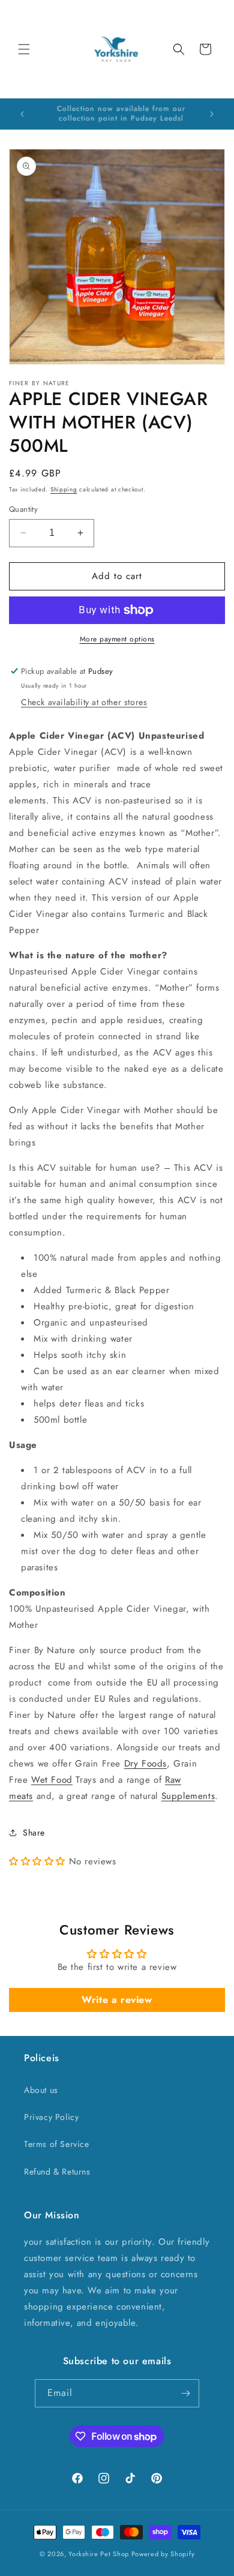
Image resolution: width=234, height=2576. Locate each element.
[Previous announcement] (22, 114)
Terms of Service (57, 2144)
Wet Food (52, 1780)
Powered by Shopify (163, 2554)
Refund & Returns (57, 2172)
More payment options (117, 639)
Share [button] (34, 1833)
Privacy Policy (51, 2117)
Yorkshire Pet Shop (99, 2554)
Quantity (23, 509)
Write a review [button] (117, 2000)
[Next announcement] (212, 114)
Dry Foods (145, 1764)
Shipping (64, 489)
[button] (24, 49)
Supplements (188, 1796)
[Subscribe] (185, 2393)
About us (41, 2090)
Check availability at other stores (84, 702)
